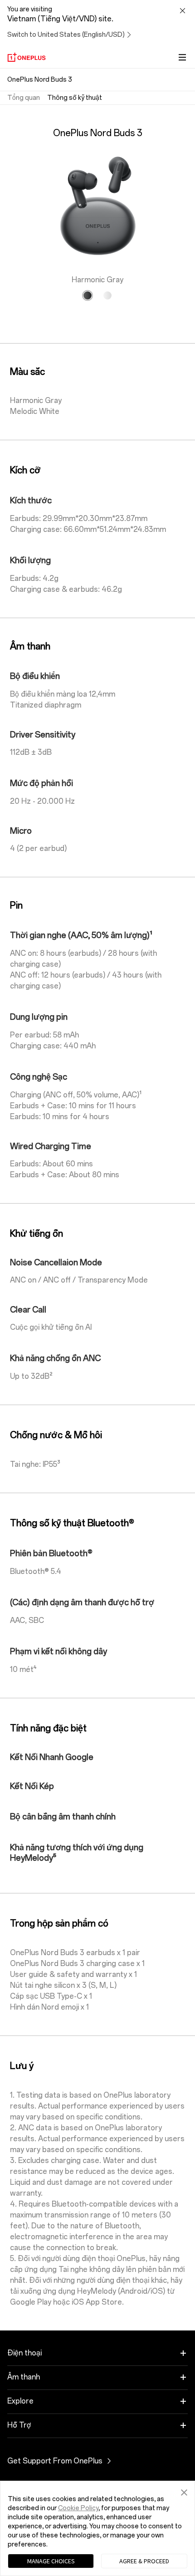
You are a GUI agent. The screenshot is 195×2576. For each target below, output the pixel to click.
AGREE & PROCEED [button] (144, 2561)
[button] (184, 2491)
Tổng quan (24, 98)
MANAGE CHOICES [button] (51, 2561)
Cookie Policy (78, 2508)
